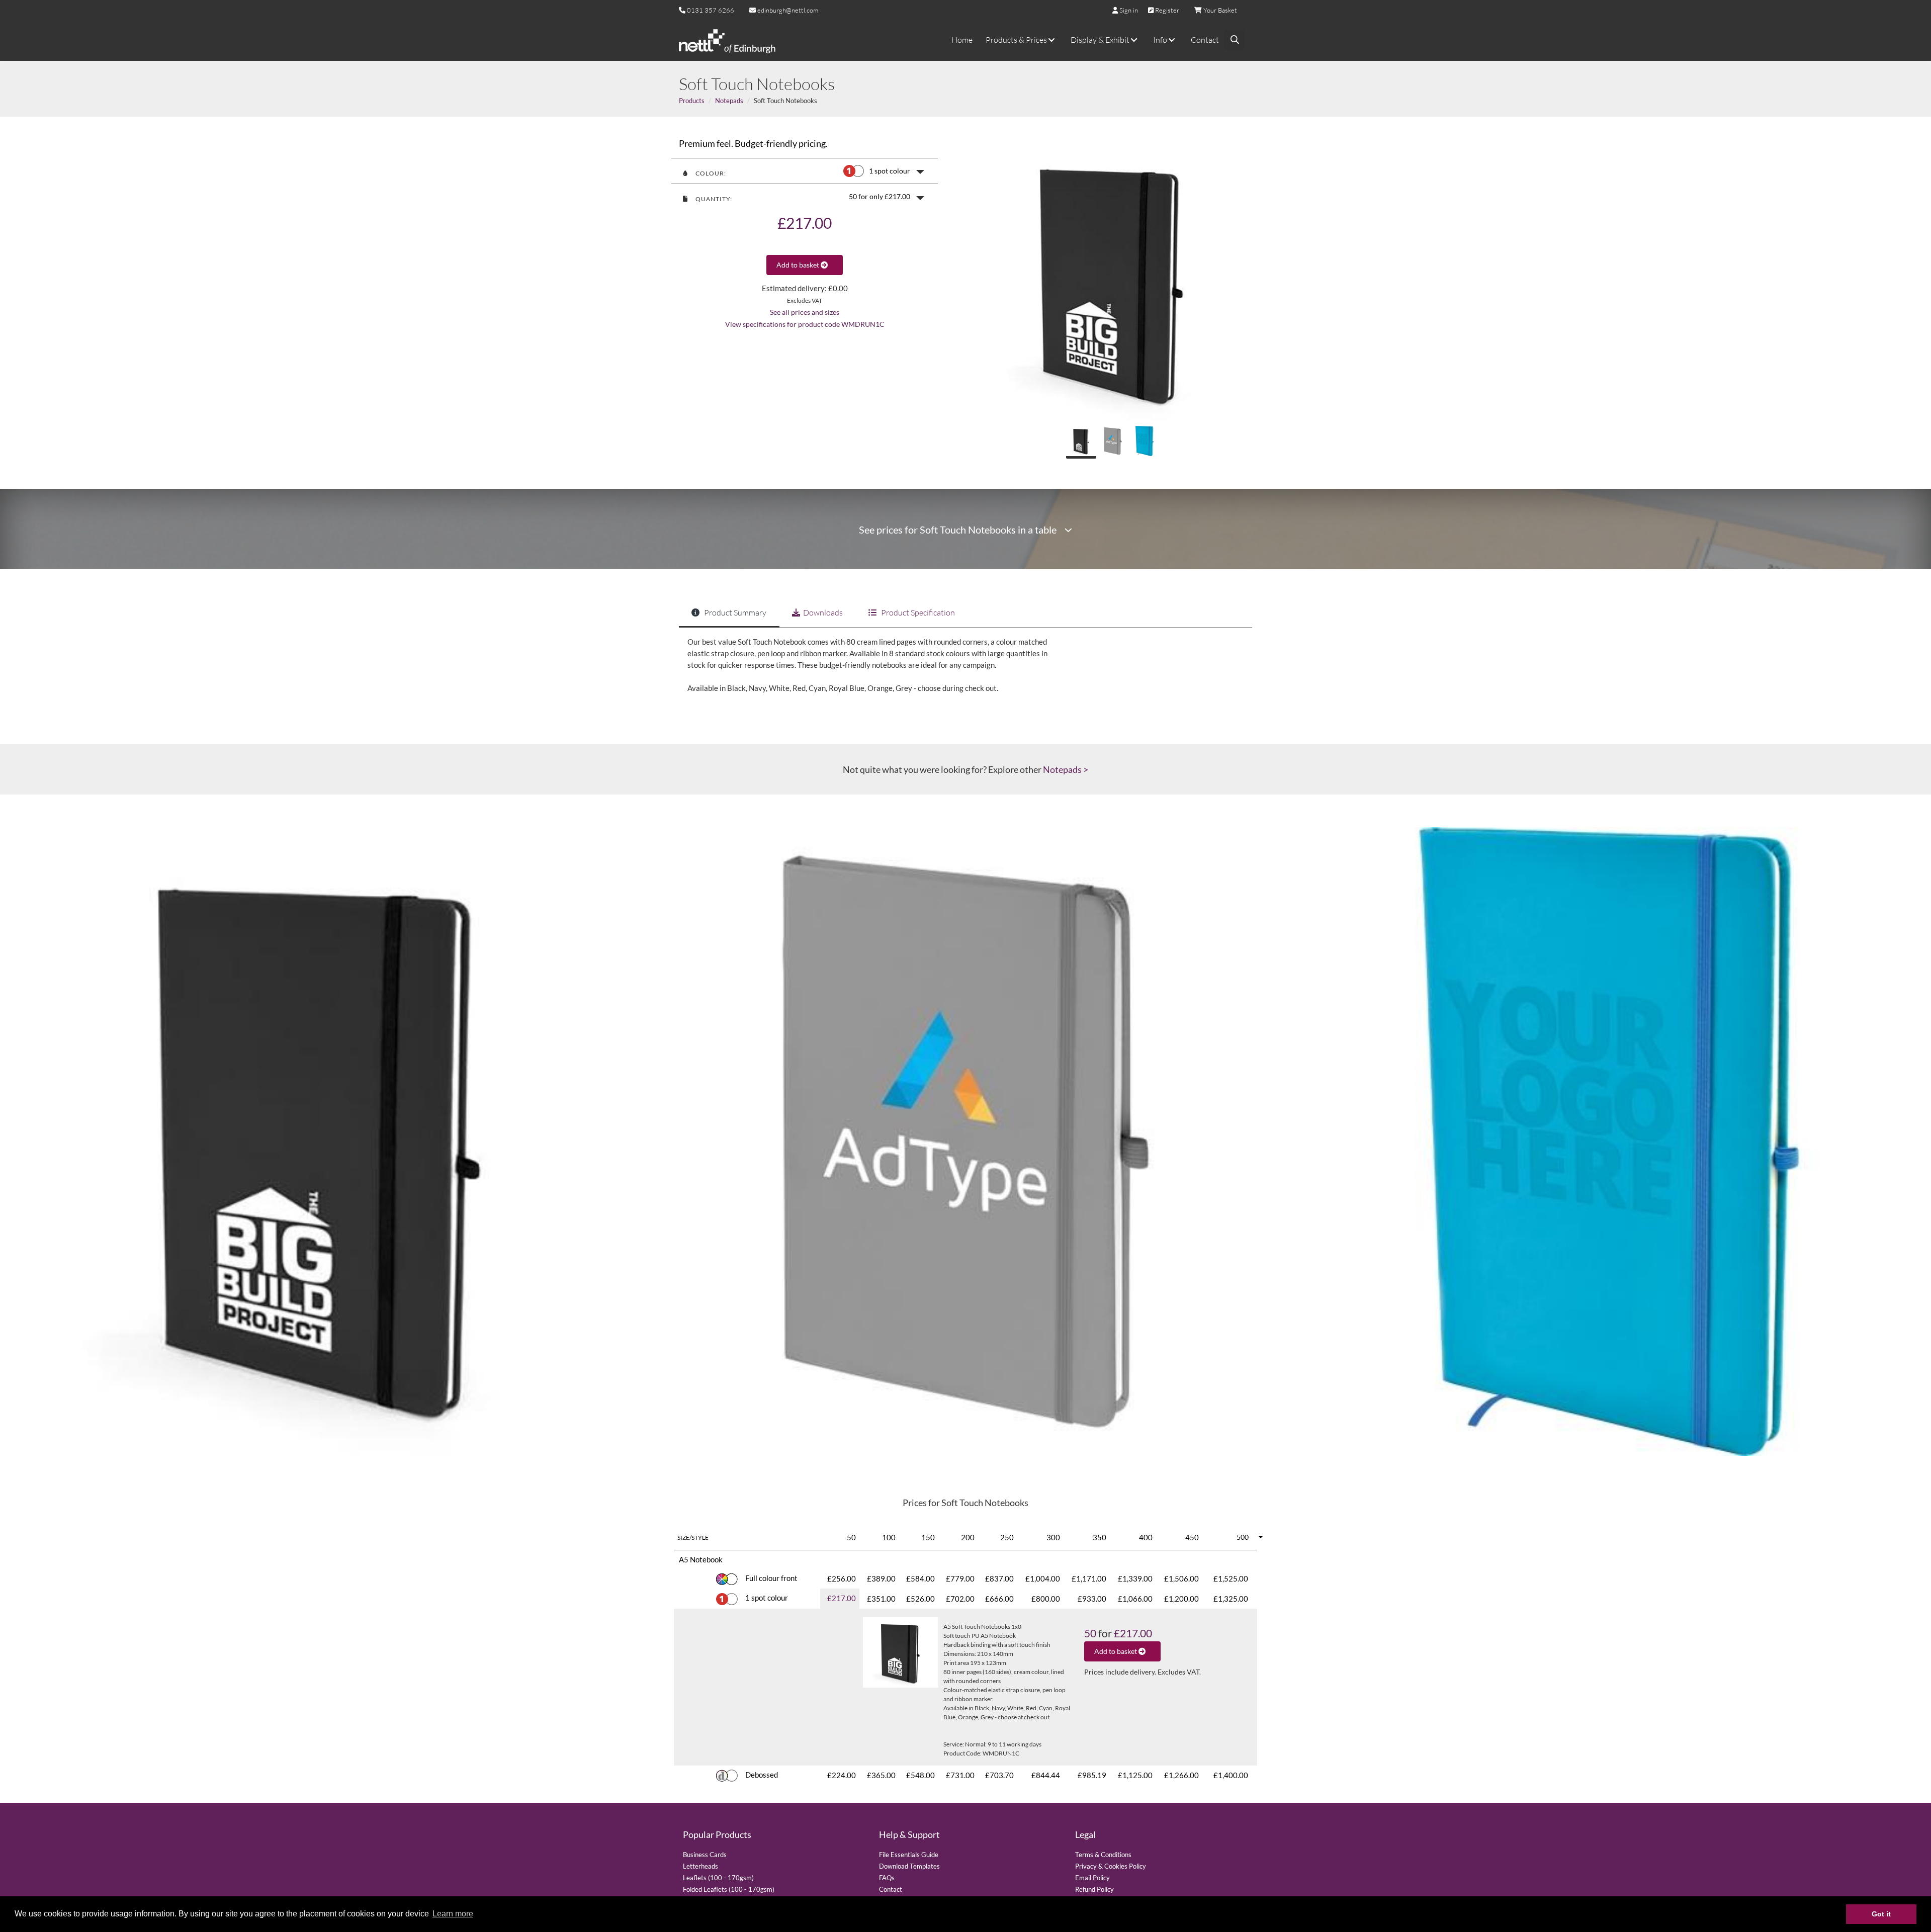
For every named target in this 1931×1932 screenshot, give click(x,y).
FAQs (887, 1878)
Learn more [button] (453, 1914)
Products (692, 101)
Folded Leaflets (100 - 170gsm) (729, 1889)
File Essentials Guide (909, 1855)
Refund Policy (1094, 1889)
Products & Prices (1017, 40)
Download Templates (909, 1866)
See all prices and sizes (805, 312)
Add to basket (799, 265)
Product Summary (734, 612)
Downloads (823, 612)
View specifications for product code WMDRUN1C (805, 324)
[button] (805, 171)
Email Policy (1092, 1878)
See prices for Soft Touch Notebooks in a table (962, 530)
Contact (1205, 40)
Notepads (729, 101)
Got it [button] (1881, 1914)
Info (1161, 40)
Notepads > (1066, 769)
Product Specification (917, 612)
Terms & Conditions (1103, 1855)
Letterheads (700, 1866)
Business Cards (705, 1855)
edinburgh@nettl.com (787, 10)
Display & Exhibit (1101, 40)
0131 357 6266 (711, 10)
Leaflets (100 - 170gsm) (718, 1878)
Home (962, 40)
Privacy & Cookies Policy (1111, 1866)
